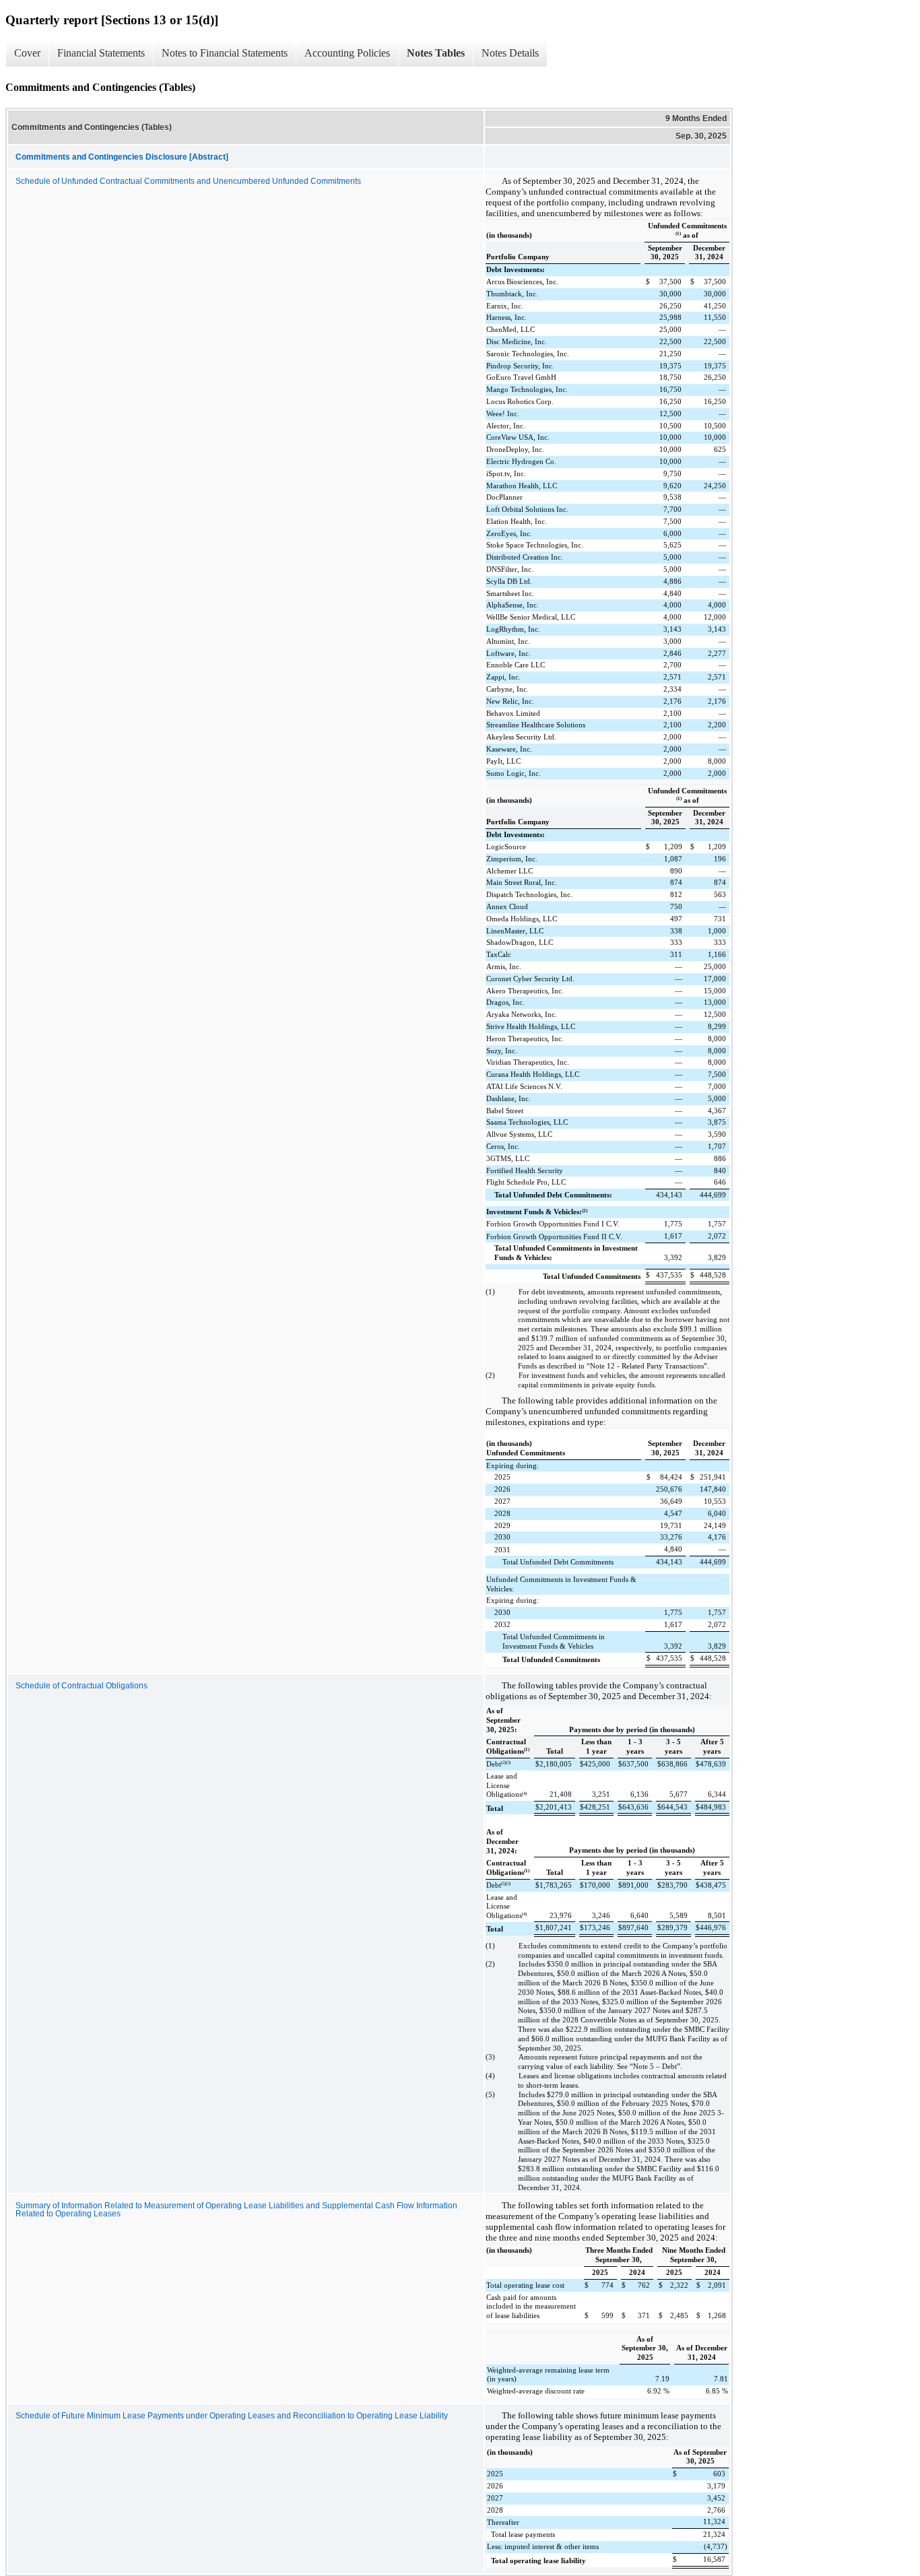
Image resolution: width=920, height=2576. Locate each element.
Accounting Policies (347, 53)
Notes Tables (436, 53)
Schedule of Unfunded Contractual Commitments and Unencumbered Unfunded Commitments (188, 181)
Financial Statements (101, 53)
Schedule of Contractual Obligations (81, 1686)
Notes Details (510, 53)
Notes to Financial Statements (225, 53)
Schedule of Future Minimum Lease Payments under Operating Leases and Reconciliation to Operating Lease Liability (232, 2416)
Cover (27, 53)
